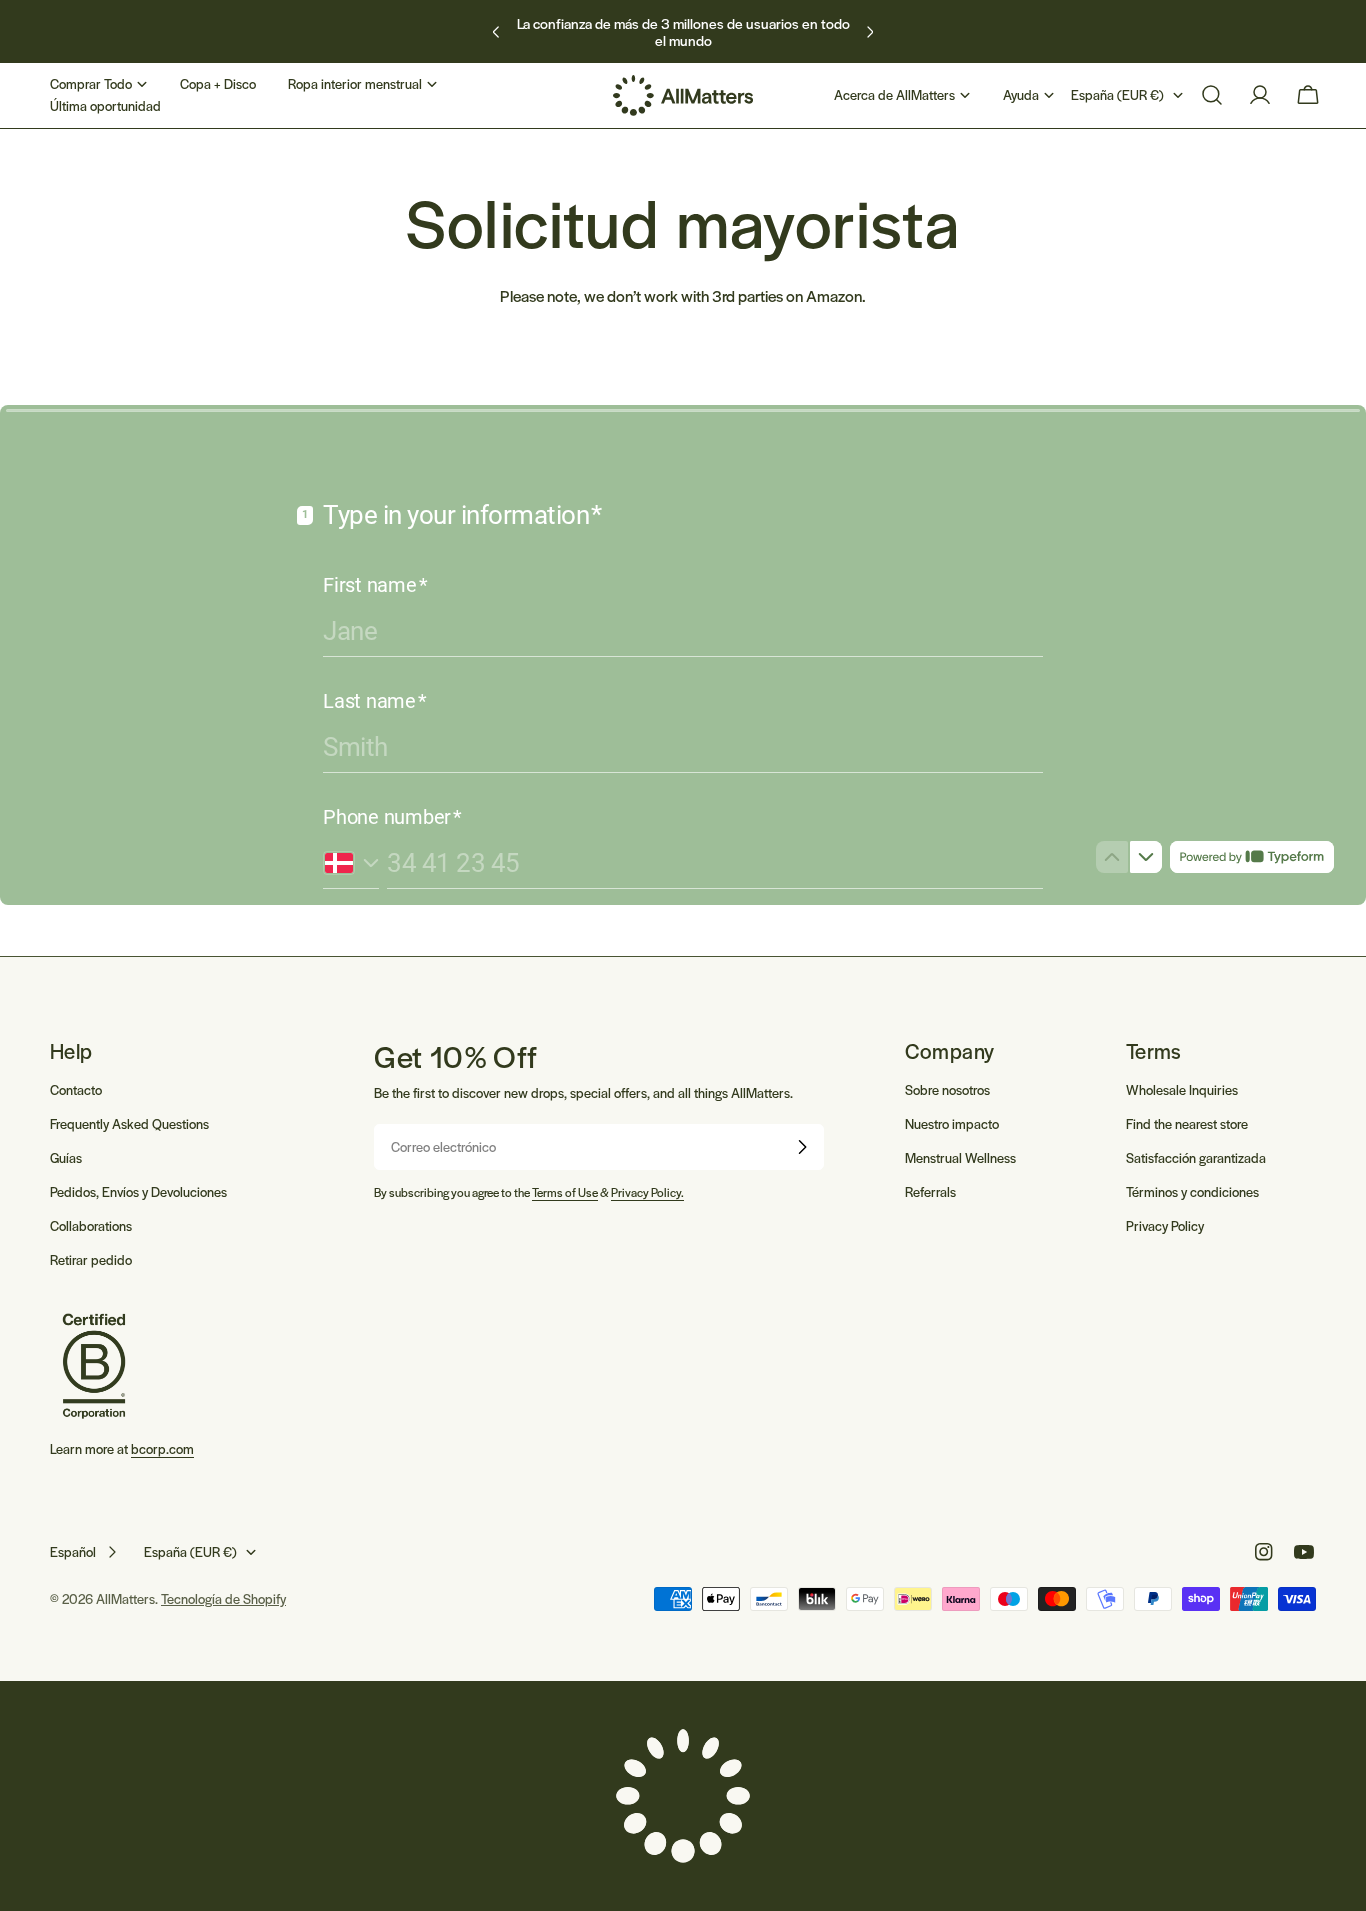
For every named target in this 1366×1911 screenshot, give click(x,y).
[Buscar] (1212, 95)
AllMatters (125, 1598)
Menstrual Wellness (960, 1157)
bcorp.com (162, 1449)
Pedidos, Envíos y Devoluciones (138, 1191)
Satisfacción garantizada (1196, 1157)
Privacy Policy (1165, 1225)
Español (73, 1551)
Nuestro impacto (952, 1123)
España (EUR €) (1117, 94)
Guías (66, 1157)
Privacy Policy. (647, 1192)
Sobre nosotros (947, 1089)
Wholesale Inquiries (1182, 1089)
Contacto (76, 1089)
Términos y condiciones (1192, 1191)
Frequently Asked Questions (129, 1123)
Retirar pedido (91, 1259)
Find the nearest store (1187, 1123)
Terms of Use (565, 1192)
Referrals (930, 1191)
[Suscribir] (802, 1147)
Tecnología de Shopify (223, 1598)
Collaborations (91, 1225)
